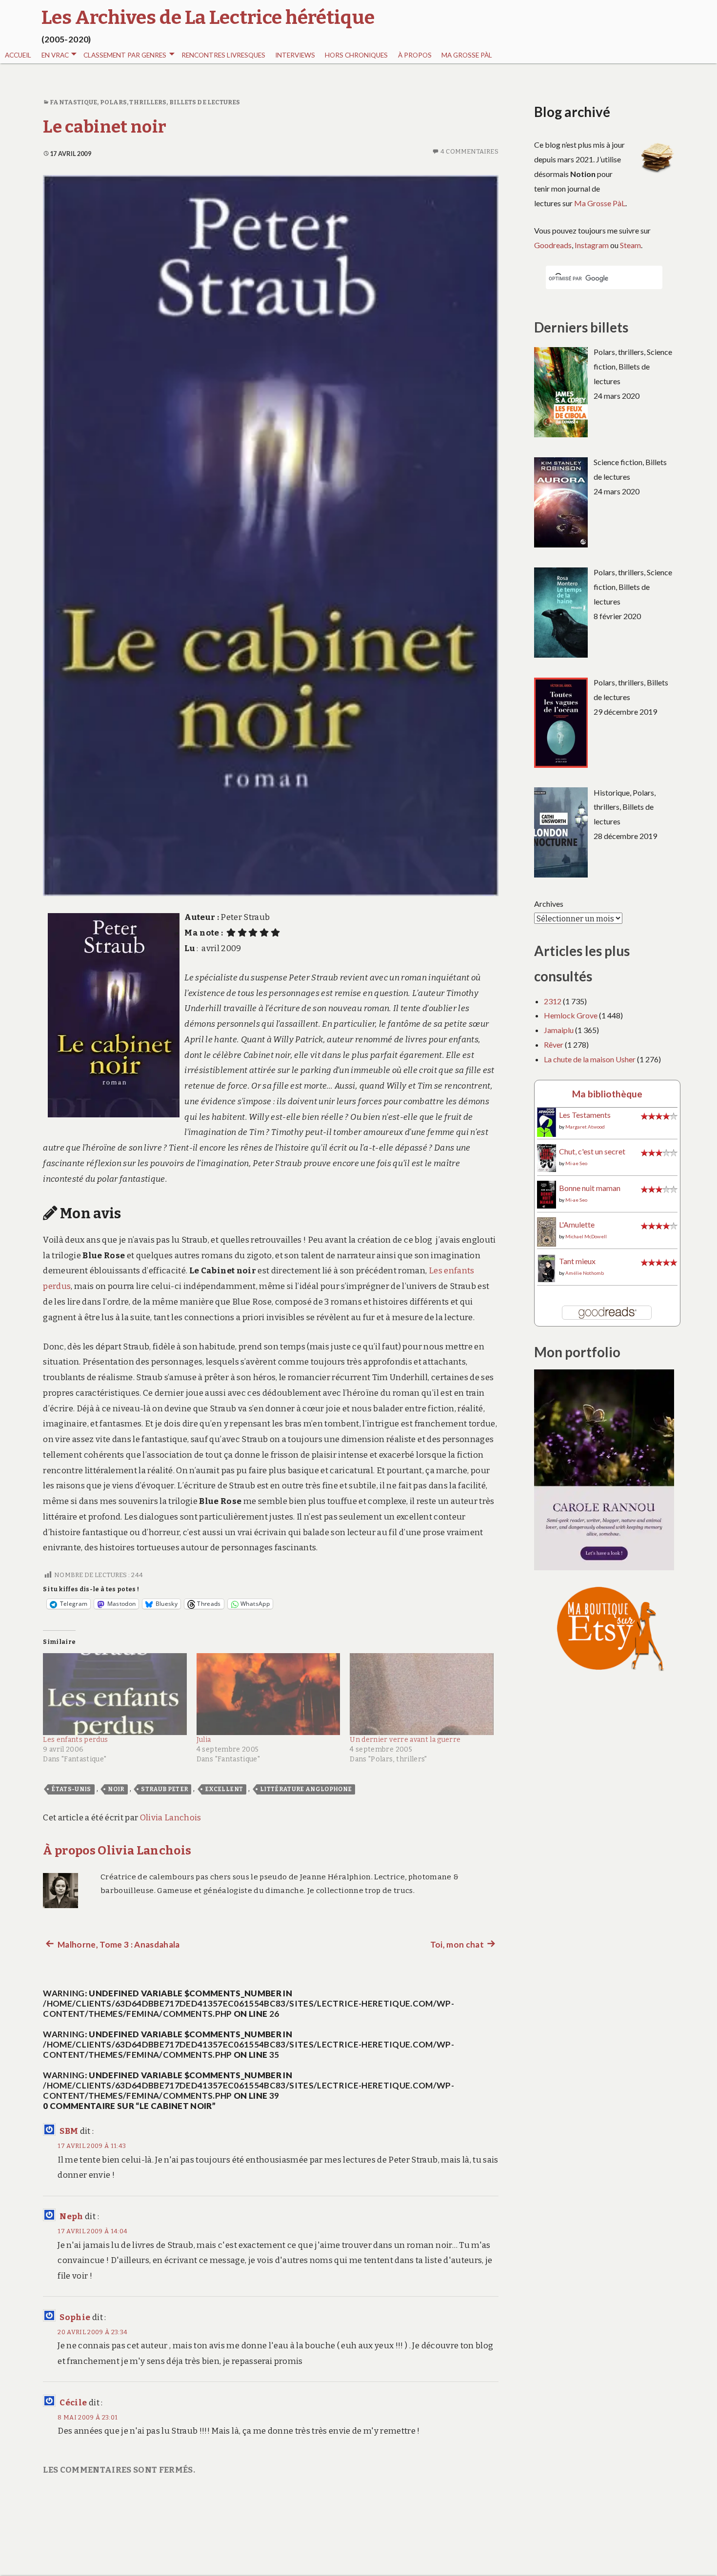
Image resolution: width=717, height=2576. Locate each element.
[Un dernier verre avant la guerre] (422, 1694)
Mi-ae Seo (576, 1163)
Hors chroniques (356, 55)
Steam (630, 245)
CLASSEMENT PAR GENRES (125, 55)
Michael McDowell (586, 1236)
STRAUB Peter (164, 1789)
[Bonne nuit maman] (547, 1194)
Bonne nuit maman (590, 1188)
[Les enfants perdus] (115, 1694)
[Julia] (269, 1694)
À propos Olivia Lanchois (117, 1850)
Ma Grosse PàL (467, 55)
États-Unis (71, 1789)
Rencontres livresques (223, 55)
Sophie (75, 2317)
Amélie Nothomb (585, 1273)
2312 (553, 1001)
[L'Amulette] (547, 1231)
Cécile (73, 2403)
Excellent (224, 1789)
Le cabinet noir (105, 127)
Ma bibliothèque (607, 1094)
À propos (415, 55)
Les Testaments (585, 1115)
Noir (116, 1789)
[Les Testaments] (547, 1122)
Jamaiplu (559, 1030)
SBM (69, 2131)
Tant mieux (577, 1261)
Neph (71, 2216)
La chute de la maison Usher (590, 1059)
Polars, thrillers (133, 102)
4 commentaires (469, 151)
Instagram (592, 245)
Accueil (18, 55)
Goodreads (553, 245)
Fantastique (73, 102)
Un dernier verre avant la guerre (405, 1740)
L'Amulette (577, 1224)
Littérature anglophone (306, 1789)
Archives (549, 904)
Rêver (554, 1044)
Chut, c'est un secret (592, 1151)
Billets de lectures (205, 102)
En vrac (55, 55)
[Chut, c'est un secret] (547, 1157)
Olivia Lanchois (171, 1818)
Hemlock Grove (571, 1015)
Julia (204, 1740)
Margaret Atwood (585, 1127)
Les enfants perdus (75, 1740)
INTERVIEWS (295, 55)
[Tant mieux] (547, 1267)
